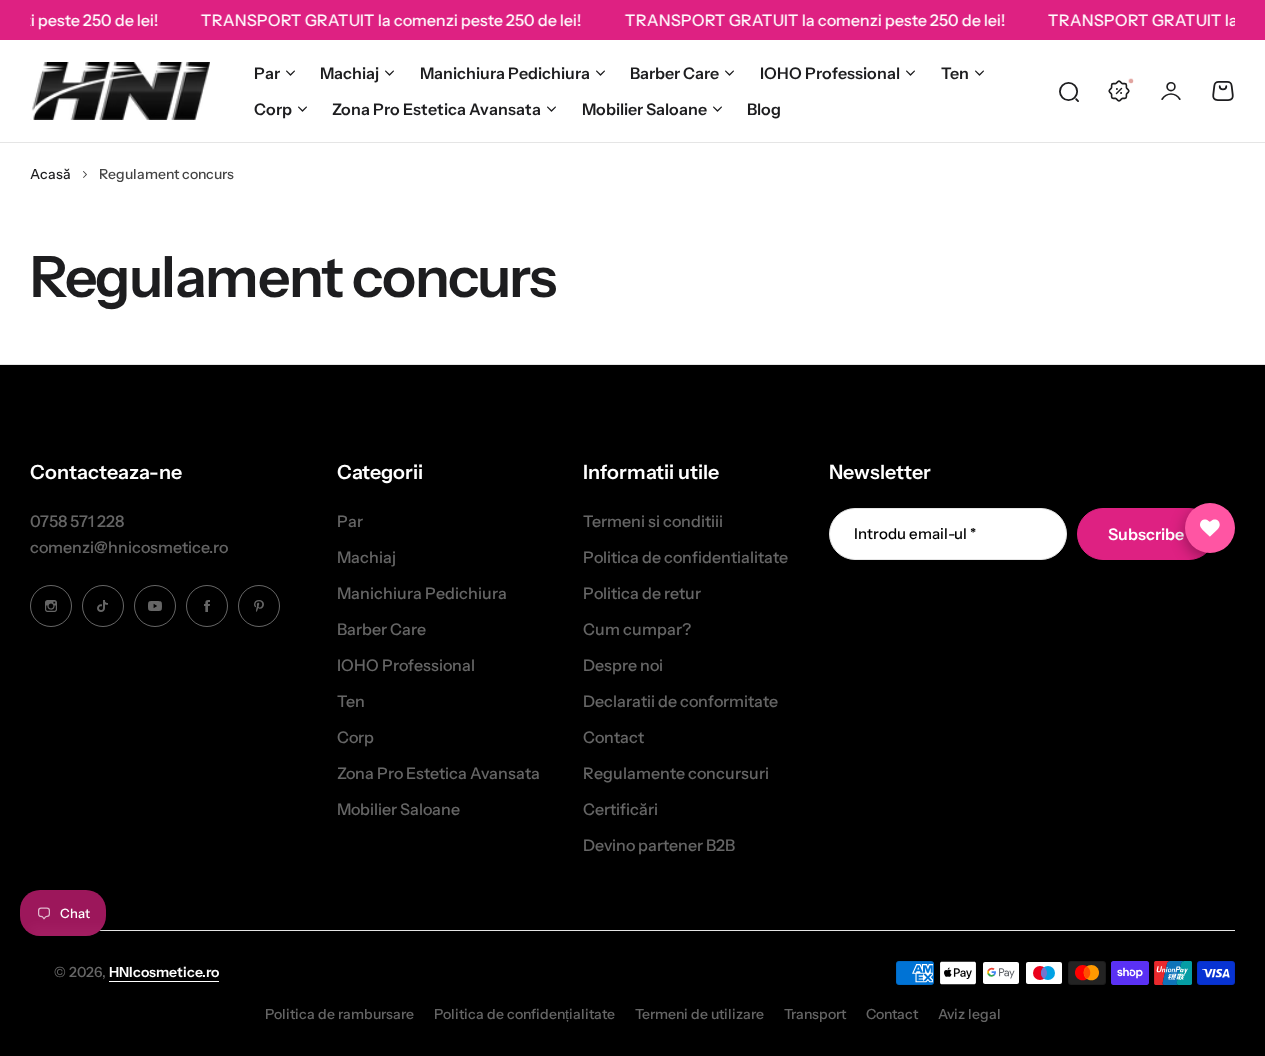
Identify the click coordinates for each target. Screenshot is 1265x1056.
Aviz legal (969, 1014)
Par (267, 73)
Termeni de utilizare (699, 1014)
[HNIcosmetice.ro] (120, 91)
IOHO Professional (830, 73)
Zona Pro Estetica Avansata (436, 109)
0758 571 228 (77, 521)
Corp (273, 109)
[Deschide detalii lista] (1210, 528)
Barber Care (674, 73)
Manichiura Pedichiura (505, 73)
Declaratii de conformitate (680, 701)
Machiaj (349, 73)
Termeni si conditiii (653, 521)
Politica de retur (642, 593)
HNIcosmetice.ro (164, 972)
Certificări (620, 809)
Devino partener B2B (659, 845)
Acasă (50, 174)
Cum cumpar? (637, 629)
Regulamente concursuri (676, 773)
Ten (955, 73)
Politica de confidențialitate (524, 1014)
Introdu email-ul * (915, 533)
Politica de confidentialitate (685, 557)
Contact (613, 737)
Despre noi (623, 665)
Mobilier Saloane (644, 109)
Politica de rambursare (339, 1014)
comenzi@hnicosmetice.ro (129, 547)
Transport (815, 1014)
